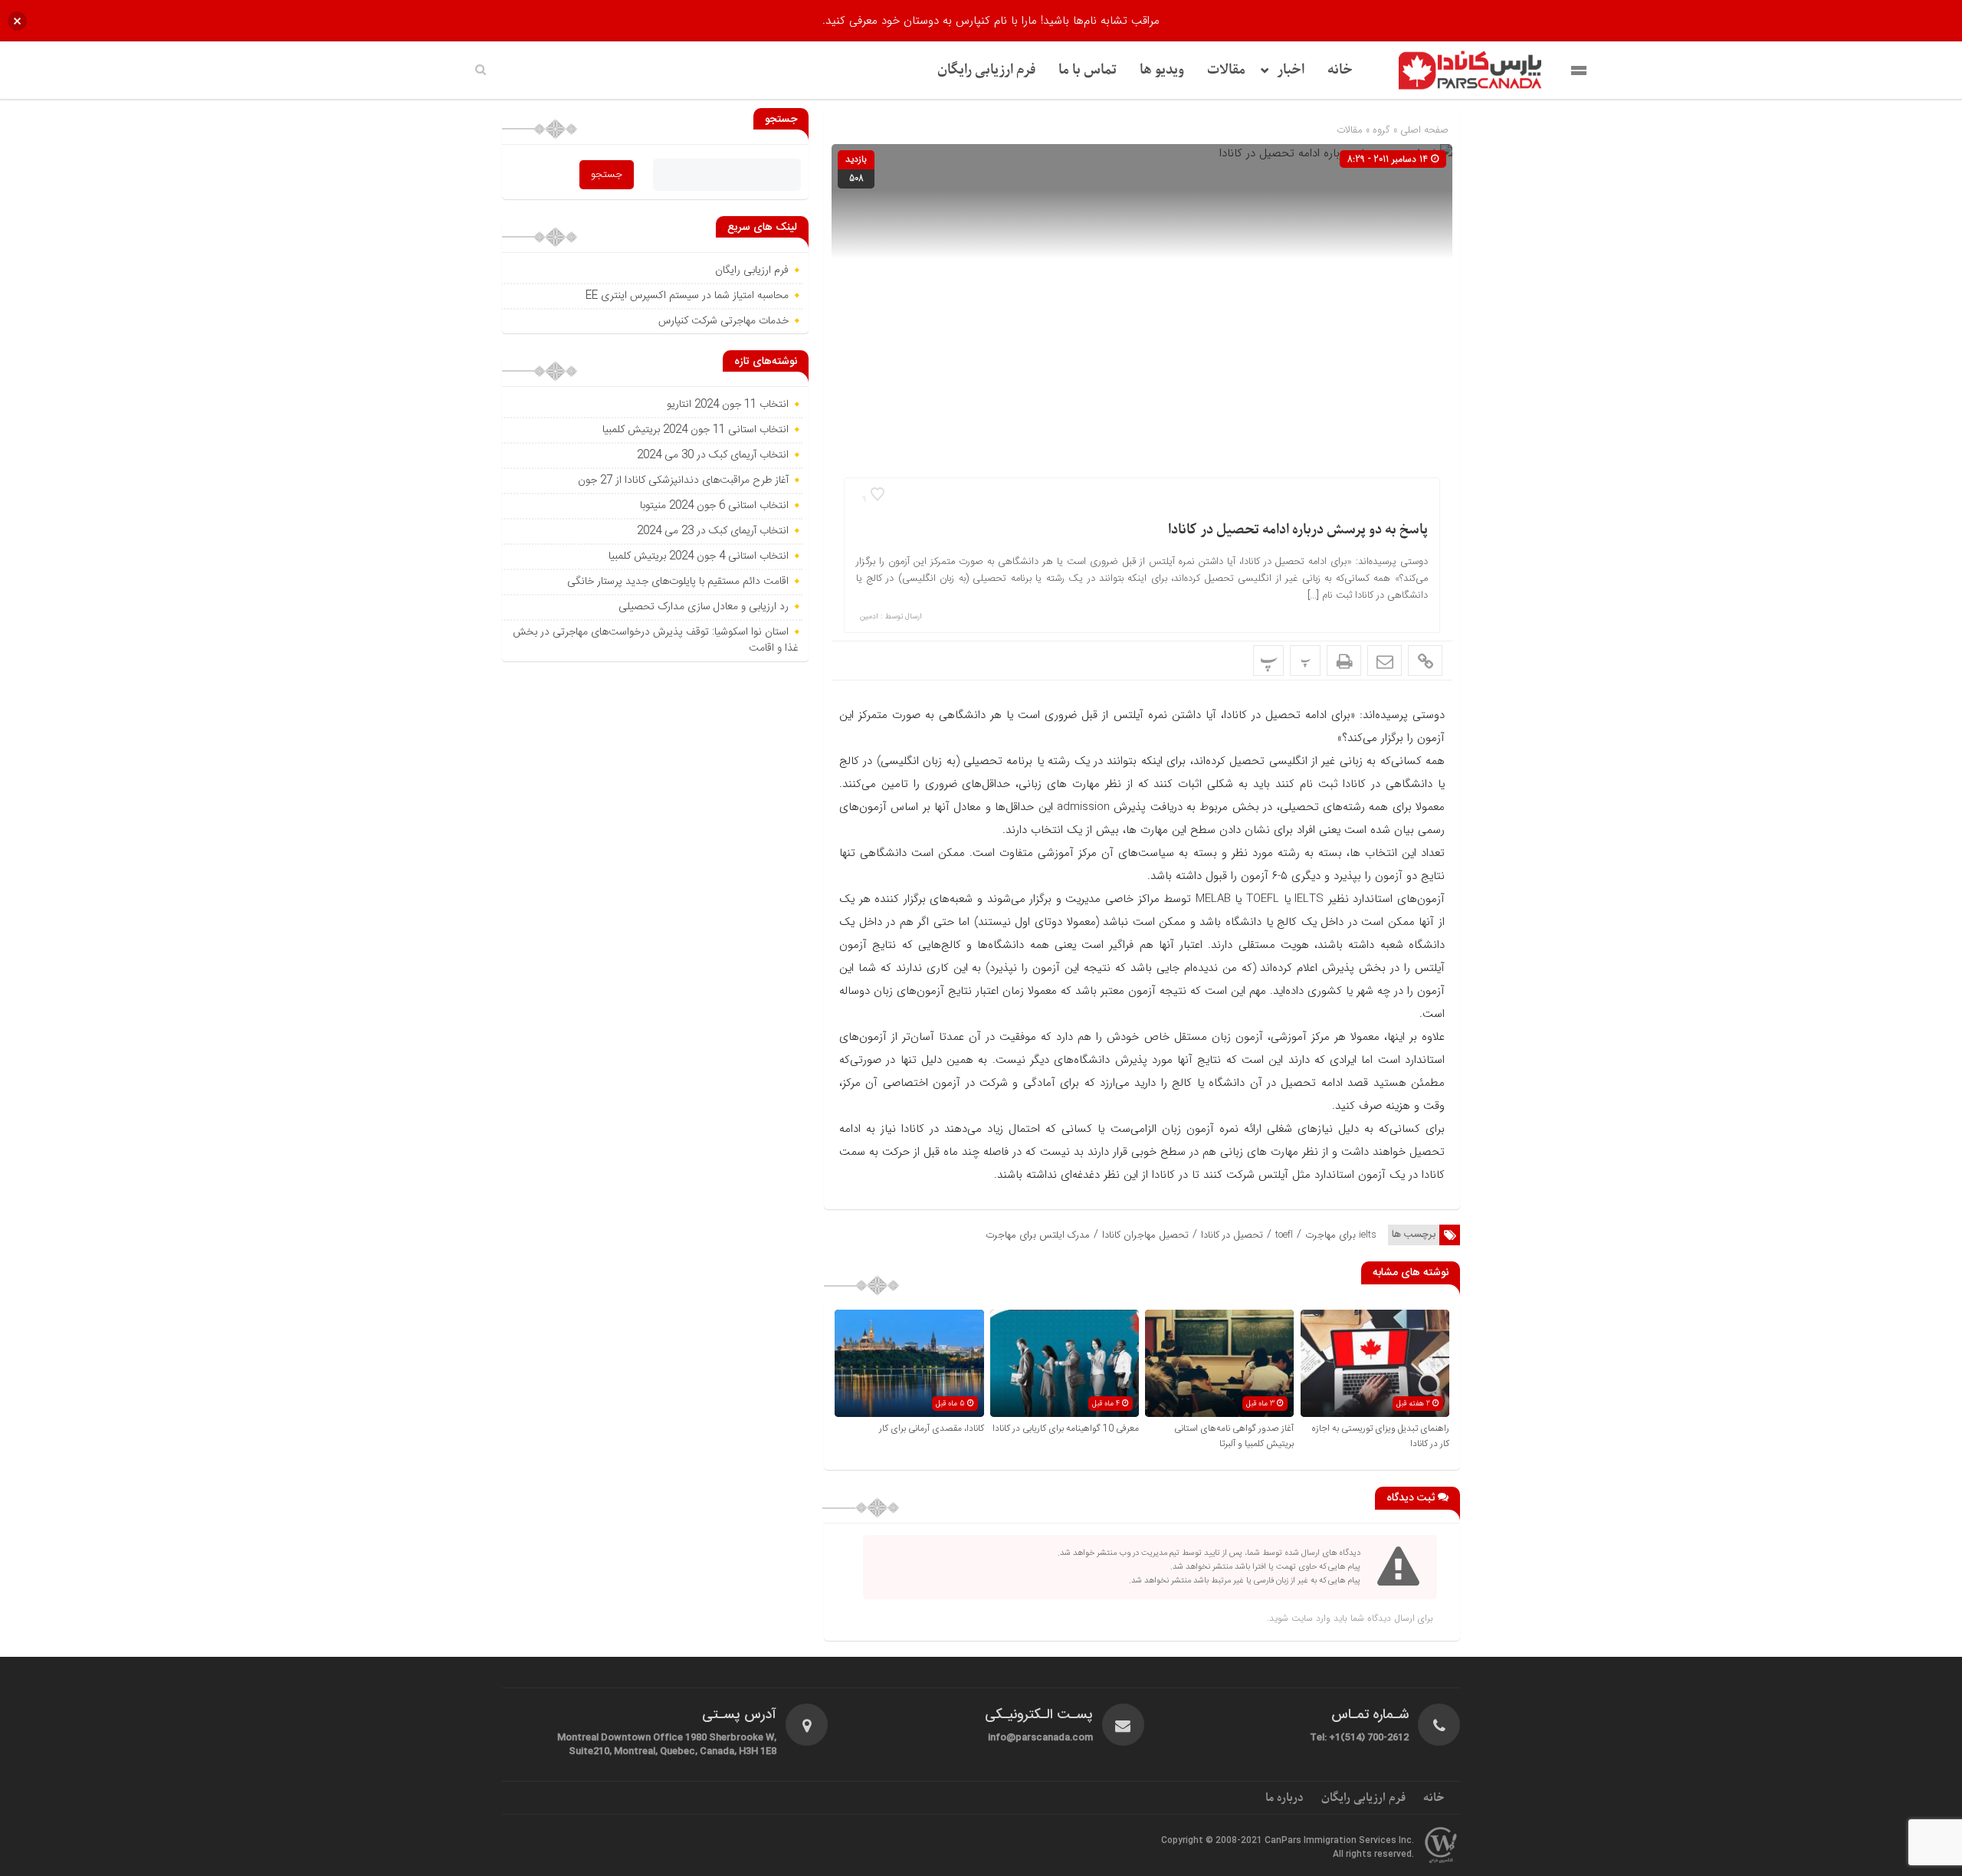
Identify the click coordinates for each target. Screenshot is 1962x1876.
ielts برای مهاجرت (1341, 1235)
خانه (1340, 70)
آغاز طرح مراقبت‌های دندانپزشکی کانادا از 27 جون (683, 480)
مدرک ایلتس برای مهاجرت (1038, 1235)
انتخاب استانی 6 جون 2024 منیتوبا (713, 506)
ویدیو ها (1162, 70)
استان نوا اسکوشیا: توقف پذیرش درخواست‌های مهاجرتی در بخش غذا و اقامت (656, 640)
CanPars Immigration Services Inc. (1339, 1841)
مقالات (1226, 70)
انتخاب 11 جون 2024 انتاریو (726, 405)
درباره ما (1284, 1798)
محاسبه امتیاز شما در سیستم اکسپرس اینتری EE (687, 296)
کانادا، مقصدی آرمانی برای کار (932, 1428)
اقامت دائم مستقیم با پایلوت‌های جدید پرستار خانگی (678, 582)
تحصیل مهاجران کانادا (1145, 1235)
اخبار (1291, 70)
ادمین (869, 617)
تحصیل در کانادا (1232, 1235)
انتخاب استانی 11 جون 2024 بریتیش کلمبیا (696, 430)
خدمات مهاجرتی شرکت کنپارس (723, 321)
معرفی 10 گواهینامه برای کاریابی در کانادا (1066, 1428)
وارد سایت (1309, 1618)
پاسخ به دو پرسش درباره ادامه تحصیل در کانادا (1298, 530)
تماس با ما (1088, 70)
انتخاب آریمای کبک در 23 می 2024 (713, 531)
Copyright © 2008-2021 (1213, 1841)
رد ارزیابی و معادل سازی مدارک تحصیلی (702, 607)
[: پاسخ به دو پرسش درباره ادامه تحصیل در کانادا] (1385, 661)
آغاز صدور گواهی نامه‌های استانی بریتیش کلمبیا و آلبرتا (1234, 1436)
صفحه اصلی (1423, 130)
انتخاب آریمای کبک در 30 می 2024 (713, 455)
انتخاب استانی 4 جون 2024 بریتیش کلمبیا (699, 556)
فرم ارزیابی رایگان (986, 70)
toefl (1284, 1235)
